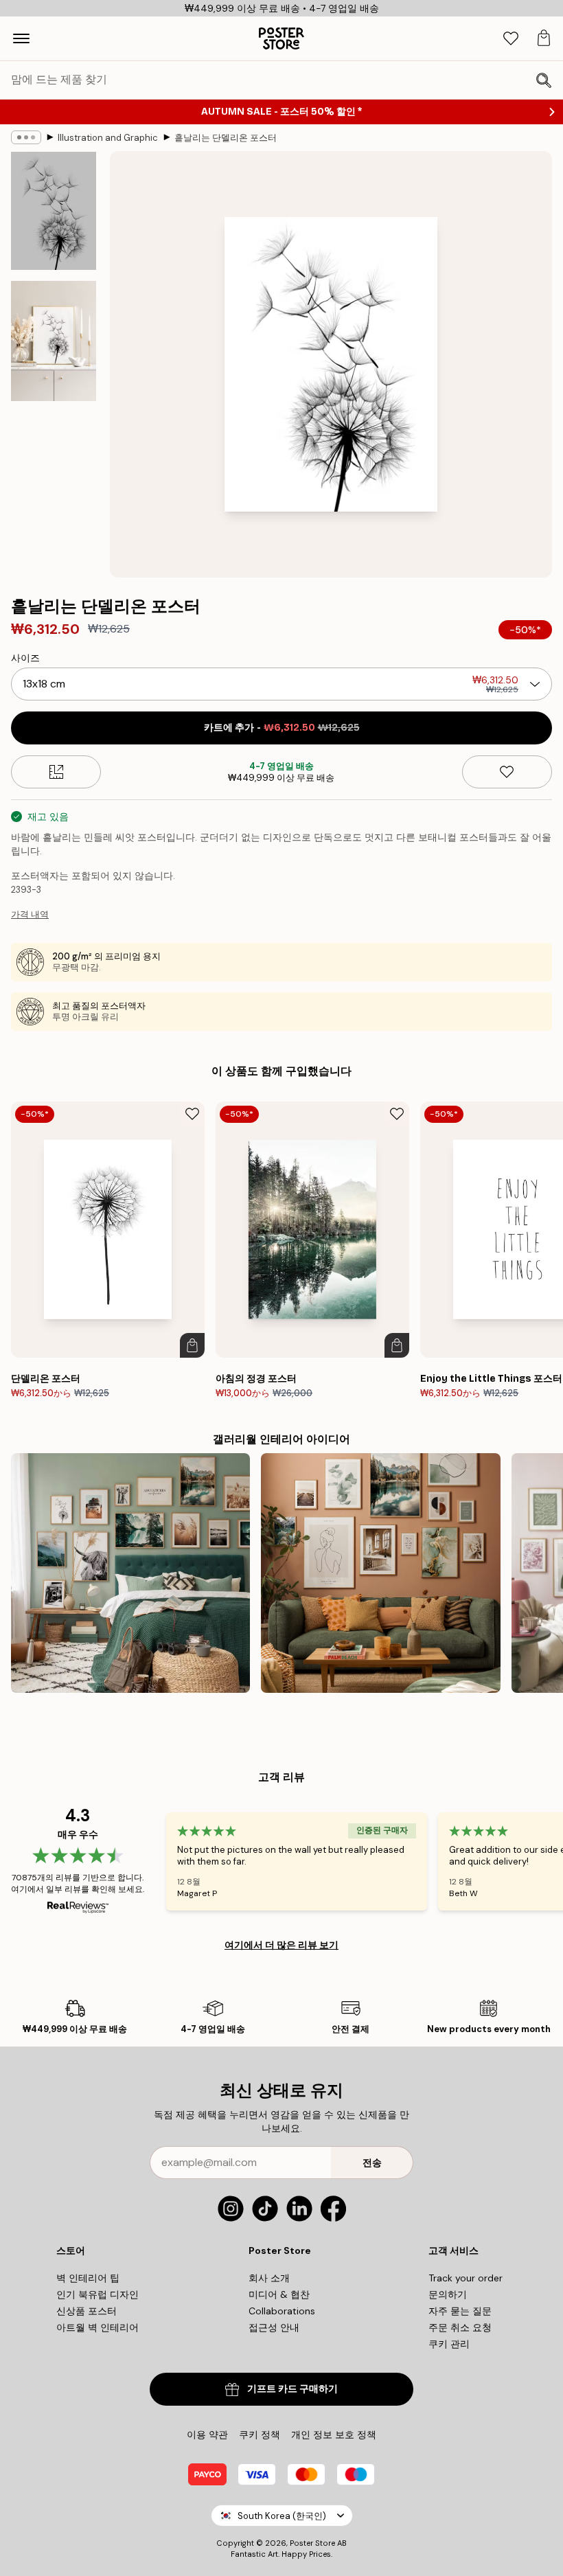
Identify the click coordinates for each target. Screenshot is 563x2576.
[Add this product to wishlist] (507, 772)
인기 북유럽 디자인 (97, 2294)
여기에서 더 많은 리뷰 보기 (281, 1945)
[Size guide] (56, 772)
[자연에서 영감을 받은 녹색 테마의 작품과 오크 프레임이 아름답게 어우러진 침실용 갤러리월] (130, 1573)
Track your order (466, 2278)
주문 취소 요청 (460, 2327)
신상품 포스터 (87, 2311)
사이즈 (25, 658)
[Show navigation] (21, 38)
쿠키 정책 (260, 2435)
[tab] (511, 39)
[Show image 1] (54, 211)
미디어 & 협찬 (279, 2294)
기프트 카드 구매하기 (292, 2389)
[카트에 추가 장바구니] (192, 1345)
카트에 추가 (282, 728)
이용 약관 (207, 2435)
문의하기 (448, 2294)
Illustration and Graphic (108, 138)
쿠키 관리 (449, 2344)
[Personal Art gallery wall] (380, 1573)
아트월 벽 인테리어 (97, 2327)
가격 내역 (30, 914)
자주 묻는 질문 (460, 2311)
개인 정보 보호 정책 (334, 2435)
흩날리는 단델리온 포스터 (226, 138)
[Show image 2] (54, 341)
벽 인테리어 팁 (88, 2278)
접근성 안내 (274, 2327)
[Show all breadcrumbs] (26, 137)
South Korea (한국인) (282, 2516)
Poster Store (312, 2543)
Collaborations (282, 2311)
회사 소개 (269, 2278)
